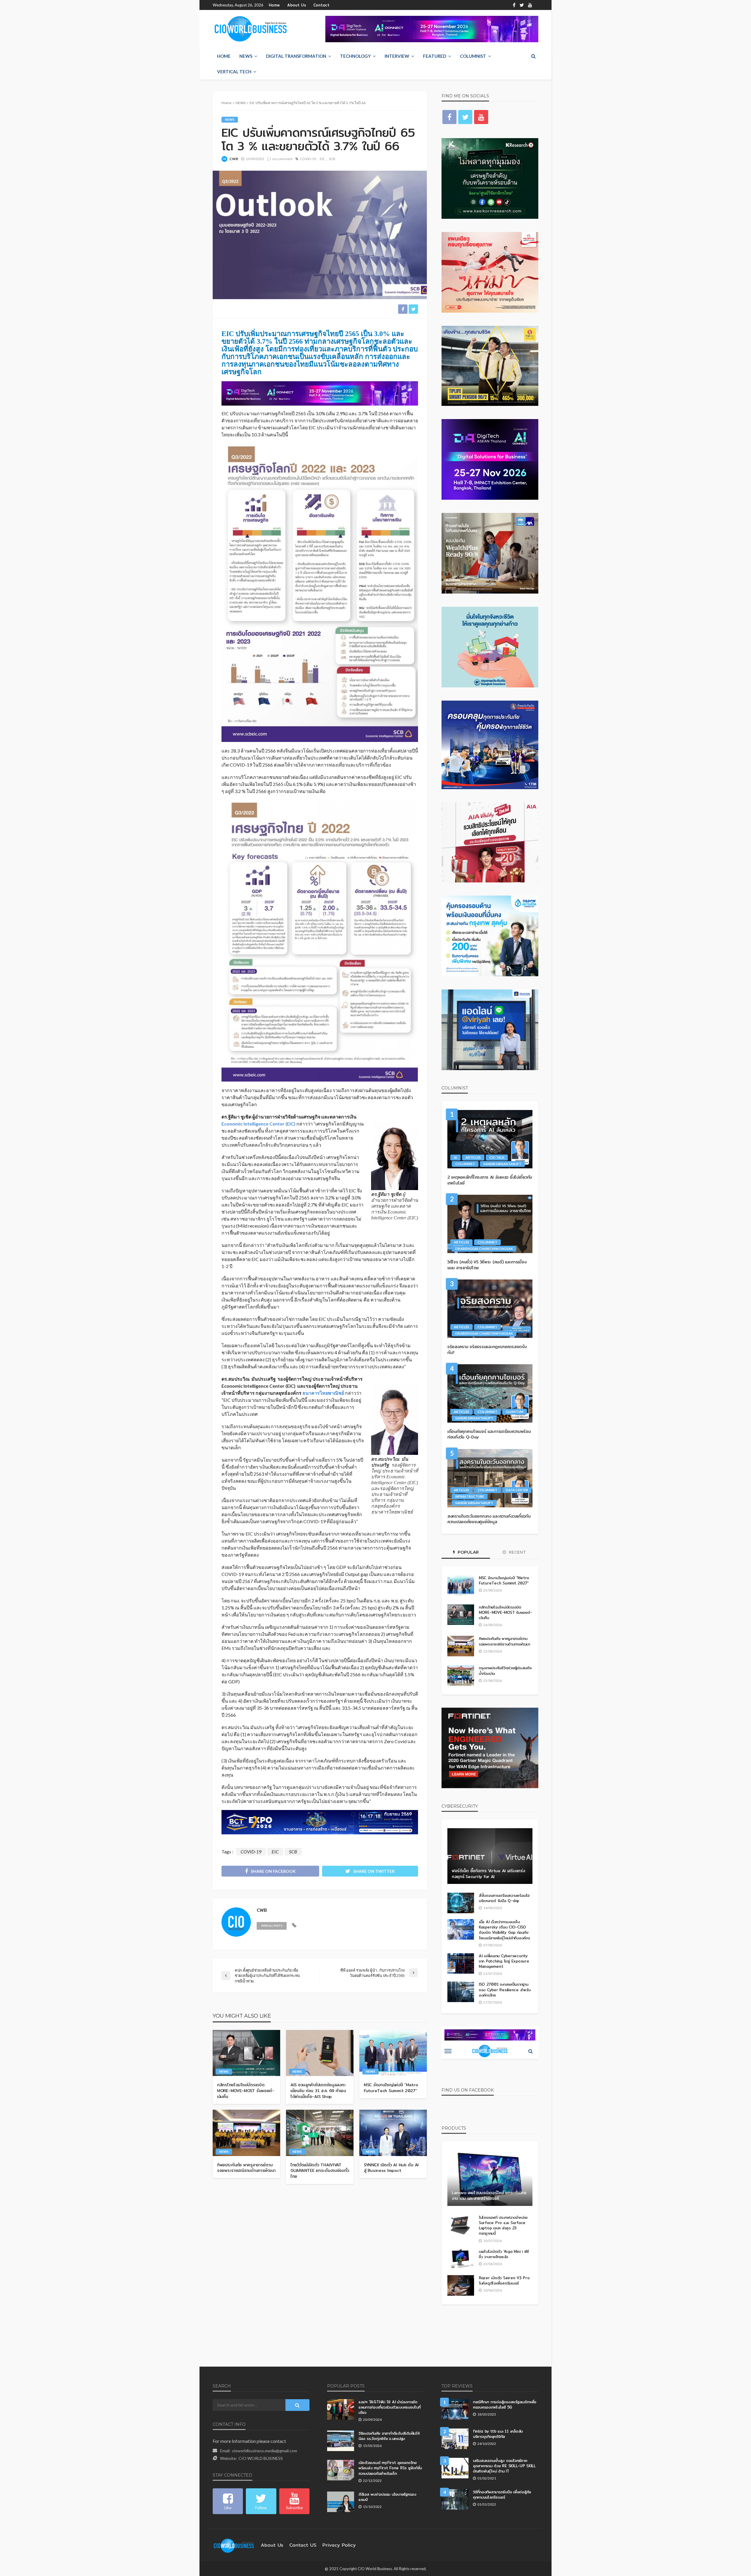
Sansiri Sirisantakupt (502, 1164)
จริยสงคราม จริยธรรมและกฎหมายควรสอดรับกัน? (487, 1350)
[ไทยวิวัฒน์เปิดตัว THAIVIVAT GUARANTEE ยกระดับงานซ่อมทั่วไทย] (320, 2133)
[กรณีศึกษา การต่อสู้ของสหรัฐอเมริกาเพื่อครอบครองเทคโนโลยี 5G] (455, 2409)
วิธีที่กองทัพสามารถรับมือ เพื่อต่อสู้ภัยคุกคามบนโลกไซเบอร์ (502, 2494)
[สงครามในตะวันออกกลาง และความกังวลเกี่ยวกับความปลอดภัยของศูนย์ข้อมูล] (490, 1478)
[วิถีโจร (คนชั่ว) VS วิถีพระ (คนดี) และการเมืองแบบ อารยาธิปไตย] (490, 1224)
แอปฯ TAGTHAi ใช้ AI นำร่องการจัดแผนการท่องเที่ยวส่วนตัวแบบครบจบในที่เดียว (389, 2407)
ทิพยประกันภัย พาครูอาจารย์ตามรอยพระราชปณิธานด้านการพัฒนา (246, 2168)
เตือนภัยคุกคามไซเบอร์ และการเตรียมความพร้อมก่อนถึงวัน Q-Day (489, 1434)
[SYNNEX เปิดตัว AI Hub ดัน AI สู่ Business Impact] (393, 2133)
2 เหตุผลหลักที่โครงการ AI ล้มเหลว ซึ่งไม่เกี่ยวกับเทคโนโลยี (490, 1180)
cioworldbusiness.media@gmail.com (265, 2451)
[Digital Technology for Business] (251, 29)
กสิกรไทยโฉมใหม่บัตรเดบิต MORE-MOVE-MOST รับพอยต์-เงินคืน (246, 2091)
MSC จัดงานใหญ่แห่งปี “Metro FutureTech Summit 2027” (391, 2088)
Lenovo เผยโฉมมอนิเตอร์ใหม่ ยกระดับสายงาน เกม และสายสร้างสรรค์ (489, 2196)
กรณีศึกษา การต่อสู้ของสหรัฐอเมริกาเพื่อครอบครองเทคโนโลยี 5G (505, 2404)
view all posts (272, 1926)
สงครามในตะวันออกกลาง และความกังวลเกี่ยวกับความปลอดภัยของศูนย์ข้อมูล (489, 1519)
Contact (321, 5)
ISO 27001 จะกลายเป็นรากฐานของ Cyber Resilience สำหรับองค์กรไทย (505, 1990)
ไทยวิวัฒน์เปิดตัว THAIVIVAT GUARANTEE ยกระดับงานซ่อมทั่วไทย (320, 2171)
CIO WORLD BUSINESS (261, 2458)
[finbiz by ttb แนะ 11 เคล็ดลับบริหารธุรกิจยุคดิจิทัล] (455, 2439)
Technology (355, 56)
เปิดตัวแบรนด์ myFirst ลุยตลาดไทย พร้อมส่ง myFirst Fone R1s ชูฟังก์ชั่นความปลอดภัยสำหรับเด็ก (390, 2468)
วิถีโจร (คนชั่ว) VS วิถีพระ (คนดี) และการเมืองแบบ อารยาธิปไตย (487, 1265)
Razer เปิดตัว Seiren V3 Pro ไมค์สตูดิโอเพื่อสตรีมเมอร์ (504, 2280)
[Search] (533, 56)
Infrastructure (470, 1496)
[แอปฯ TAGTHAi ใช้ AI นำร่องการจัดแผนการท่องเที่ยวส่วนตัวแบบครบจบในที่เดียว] (341, 2409)
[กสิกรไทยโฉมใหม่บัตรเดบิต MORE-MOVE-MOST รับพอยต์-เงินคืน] (246, 2053)
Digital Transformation (296, 56)
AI (455, 1157)
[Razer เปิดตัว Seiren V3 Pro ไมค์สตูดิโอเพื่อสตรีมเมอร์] (461, 2285)
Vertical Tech (234, 72)
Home (274, 5)
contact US (303, 2545)
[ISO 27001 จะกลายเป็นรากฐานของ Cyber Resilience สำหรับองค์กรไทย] (461, 1992)
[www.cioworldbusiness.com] (234, 2545)
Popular (468, 1552)
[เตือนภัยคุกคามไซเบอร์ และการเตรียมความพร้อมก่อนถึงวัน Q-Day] (490, 1393)
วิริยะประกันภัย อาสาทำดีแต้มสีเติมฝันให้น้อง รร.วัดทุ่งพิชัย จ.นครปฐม (389, 2436)
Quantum (515, 1412)
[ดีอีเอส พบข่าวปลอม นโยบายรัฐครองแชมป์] (341, 2502)
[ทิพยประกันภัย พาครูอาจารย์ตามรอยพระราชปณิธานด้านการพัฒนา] (246, 2133)
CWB (234, 159)
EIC (322, 159)
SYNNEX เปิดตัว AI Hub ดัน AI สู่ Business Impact (391, 2168)
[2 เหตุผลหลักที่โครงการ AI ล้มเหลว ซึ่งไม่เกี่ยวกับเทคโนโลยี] (490, 1139)
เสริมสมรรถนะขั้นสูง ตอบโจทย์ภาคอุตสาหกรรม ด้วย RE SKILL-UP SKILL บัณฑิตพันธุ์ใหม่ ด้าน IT (504, 2466)
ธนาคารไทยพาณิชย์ (323, 1393)
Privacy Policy (339, 2545)
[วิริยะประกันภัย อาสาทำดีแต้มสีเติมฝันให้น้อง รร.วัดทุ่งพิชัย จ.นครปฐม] (341, 2441)
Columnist (473, 56)
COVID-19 (308, 159)
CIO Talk (497, 1157)
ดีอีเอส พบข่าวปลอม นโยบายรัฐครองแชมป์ (387, 2497)
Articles (473, 1157)
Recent (517, 1552)
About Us (297, 5)
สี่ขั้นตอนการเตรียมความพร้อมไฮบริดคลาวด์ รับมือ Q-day (504, 1898)
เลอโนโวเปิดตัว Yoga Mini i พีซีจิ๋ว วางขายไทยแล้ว (504, 2254)
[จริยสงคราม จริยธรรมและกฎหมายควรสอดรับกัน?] (490, 1309)
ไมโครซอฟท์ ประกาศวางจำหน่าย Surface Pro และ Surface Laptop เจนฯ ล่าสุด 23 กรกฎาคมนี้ (503, 2225)
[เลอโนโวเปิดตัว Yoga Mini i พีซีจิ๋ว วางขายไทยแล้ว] (461, 2259)
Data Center (517, 1490)
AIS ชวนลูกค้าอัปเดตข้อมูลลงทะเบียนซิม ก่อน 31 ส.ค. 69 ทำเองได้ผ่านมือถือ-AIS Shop (318, 2091)
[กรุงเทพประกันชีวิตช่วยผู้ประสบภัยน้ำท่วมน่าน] (461, 1675)
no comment (282, 159)
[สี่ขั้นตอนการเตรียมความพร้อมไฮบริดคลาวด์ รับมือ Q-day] (461, 1903)
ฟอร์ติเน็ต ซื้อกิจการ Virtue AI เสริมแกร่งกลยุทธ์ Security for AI (488, 1874)
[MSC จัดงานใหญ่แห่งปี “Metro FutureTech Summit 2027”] (393, 2053)
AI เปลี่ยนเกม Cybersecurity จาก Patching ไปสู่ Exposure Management (504, 1961)
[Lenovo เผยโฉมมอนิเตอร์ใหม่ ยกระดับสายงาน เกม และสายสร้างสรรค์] (490, 2178)
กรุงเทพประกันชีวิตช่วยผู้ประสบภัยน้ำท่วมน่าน (505, 1670)
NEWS (246, 56)
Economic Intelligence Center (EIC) (258, 1124)
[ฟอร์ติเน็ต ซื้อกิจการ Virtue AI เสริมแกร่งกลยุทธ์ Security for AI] (490, 1856)
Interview (397, 56)
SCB (332, 159)
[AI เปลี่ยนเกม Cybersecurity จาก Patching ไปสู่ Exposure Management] (461, 1963)
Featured (435, 56)
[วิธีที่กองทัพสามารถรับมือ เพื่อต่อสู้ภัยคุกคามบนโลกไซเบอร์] (455, 2499)
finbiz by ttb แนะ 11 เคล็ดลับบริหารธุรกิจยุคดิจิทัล (498, 2434)
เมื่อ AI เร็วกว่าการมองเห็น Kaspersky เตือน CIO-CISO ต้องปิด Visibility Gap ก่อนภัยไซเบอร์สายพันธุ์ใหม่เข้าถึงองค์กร (504, 1930)
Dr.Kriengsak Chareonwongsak (484, 1249)
